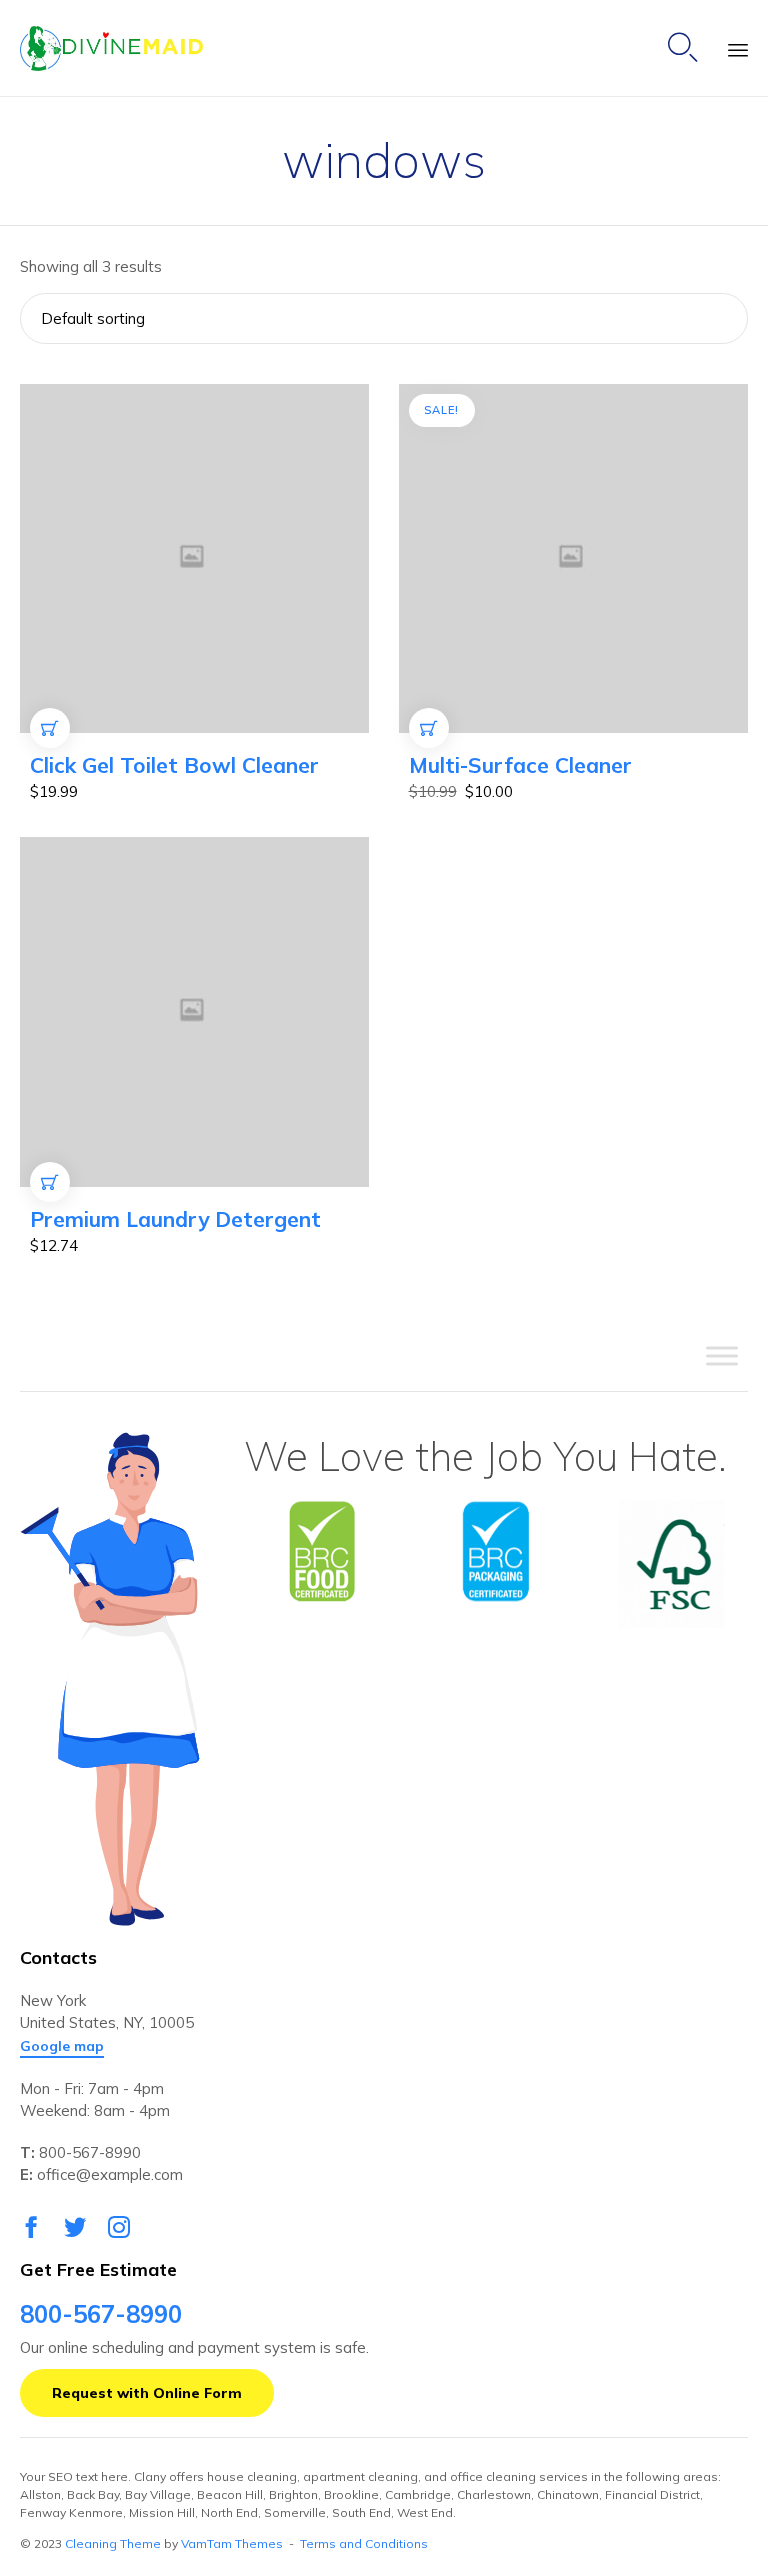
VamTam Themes (232, 2543)
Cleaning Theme (113, 2543)
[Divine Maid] (111, 48)
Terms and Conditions (364, 2543)
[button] (62, 2047)
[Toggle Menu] (722, 1355)
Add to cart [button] (50, 747)
